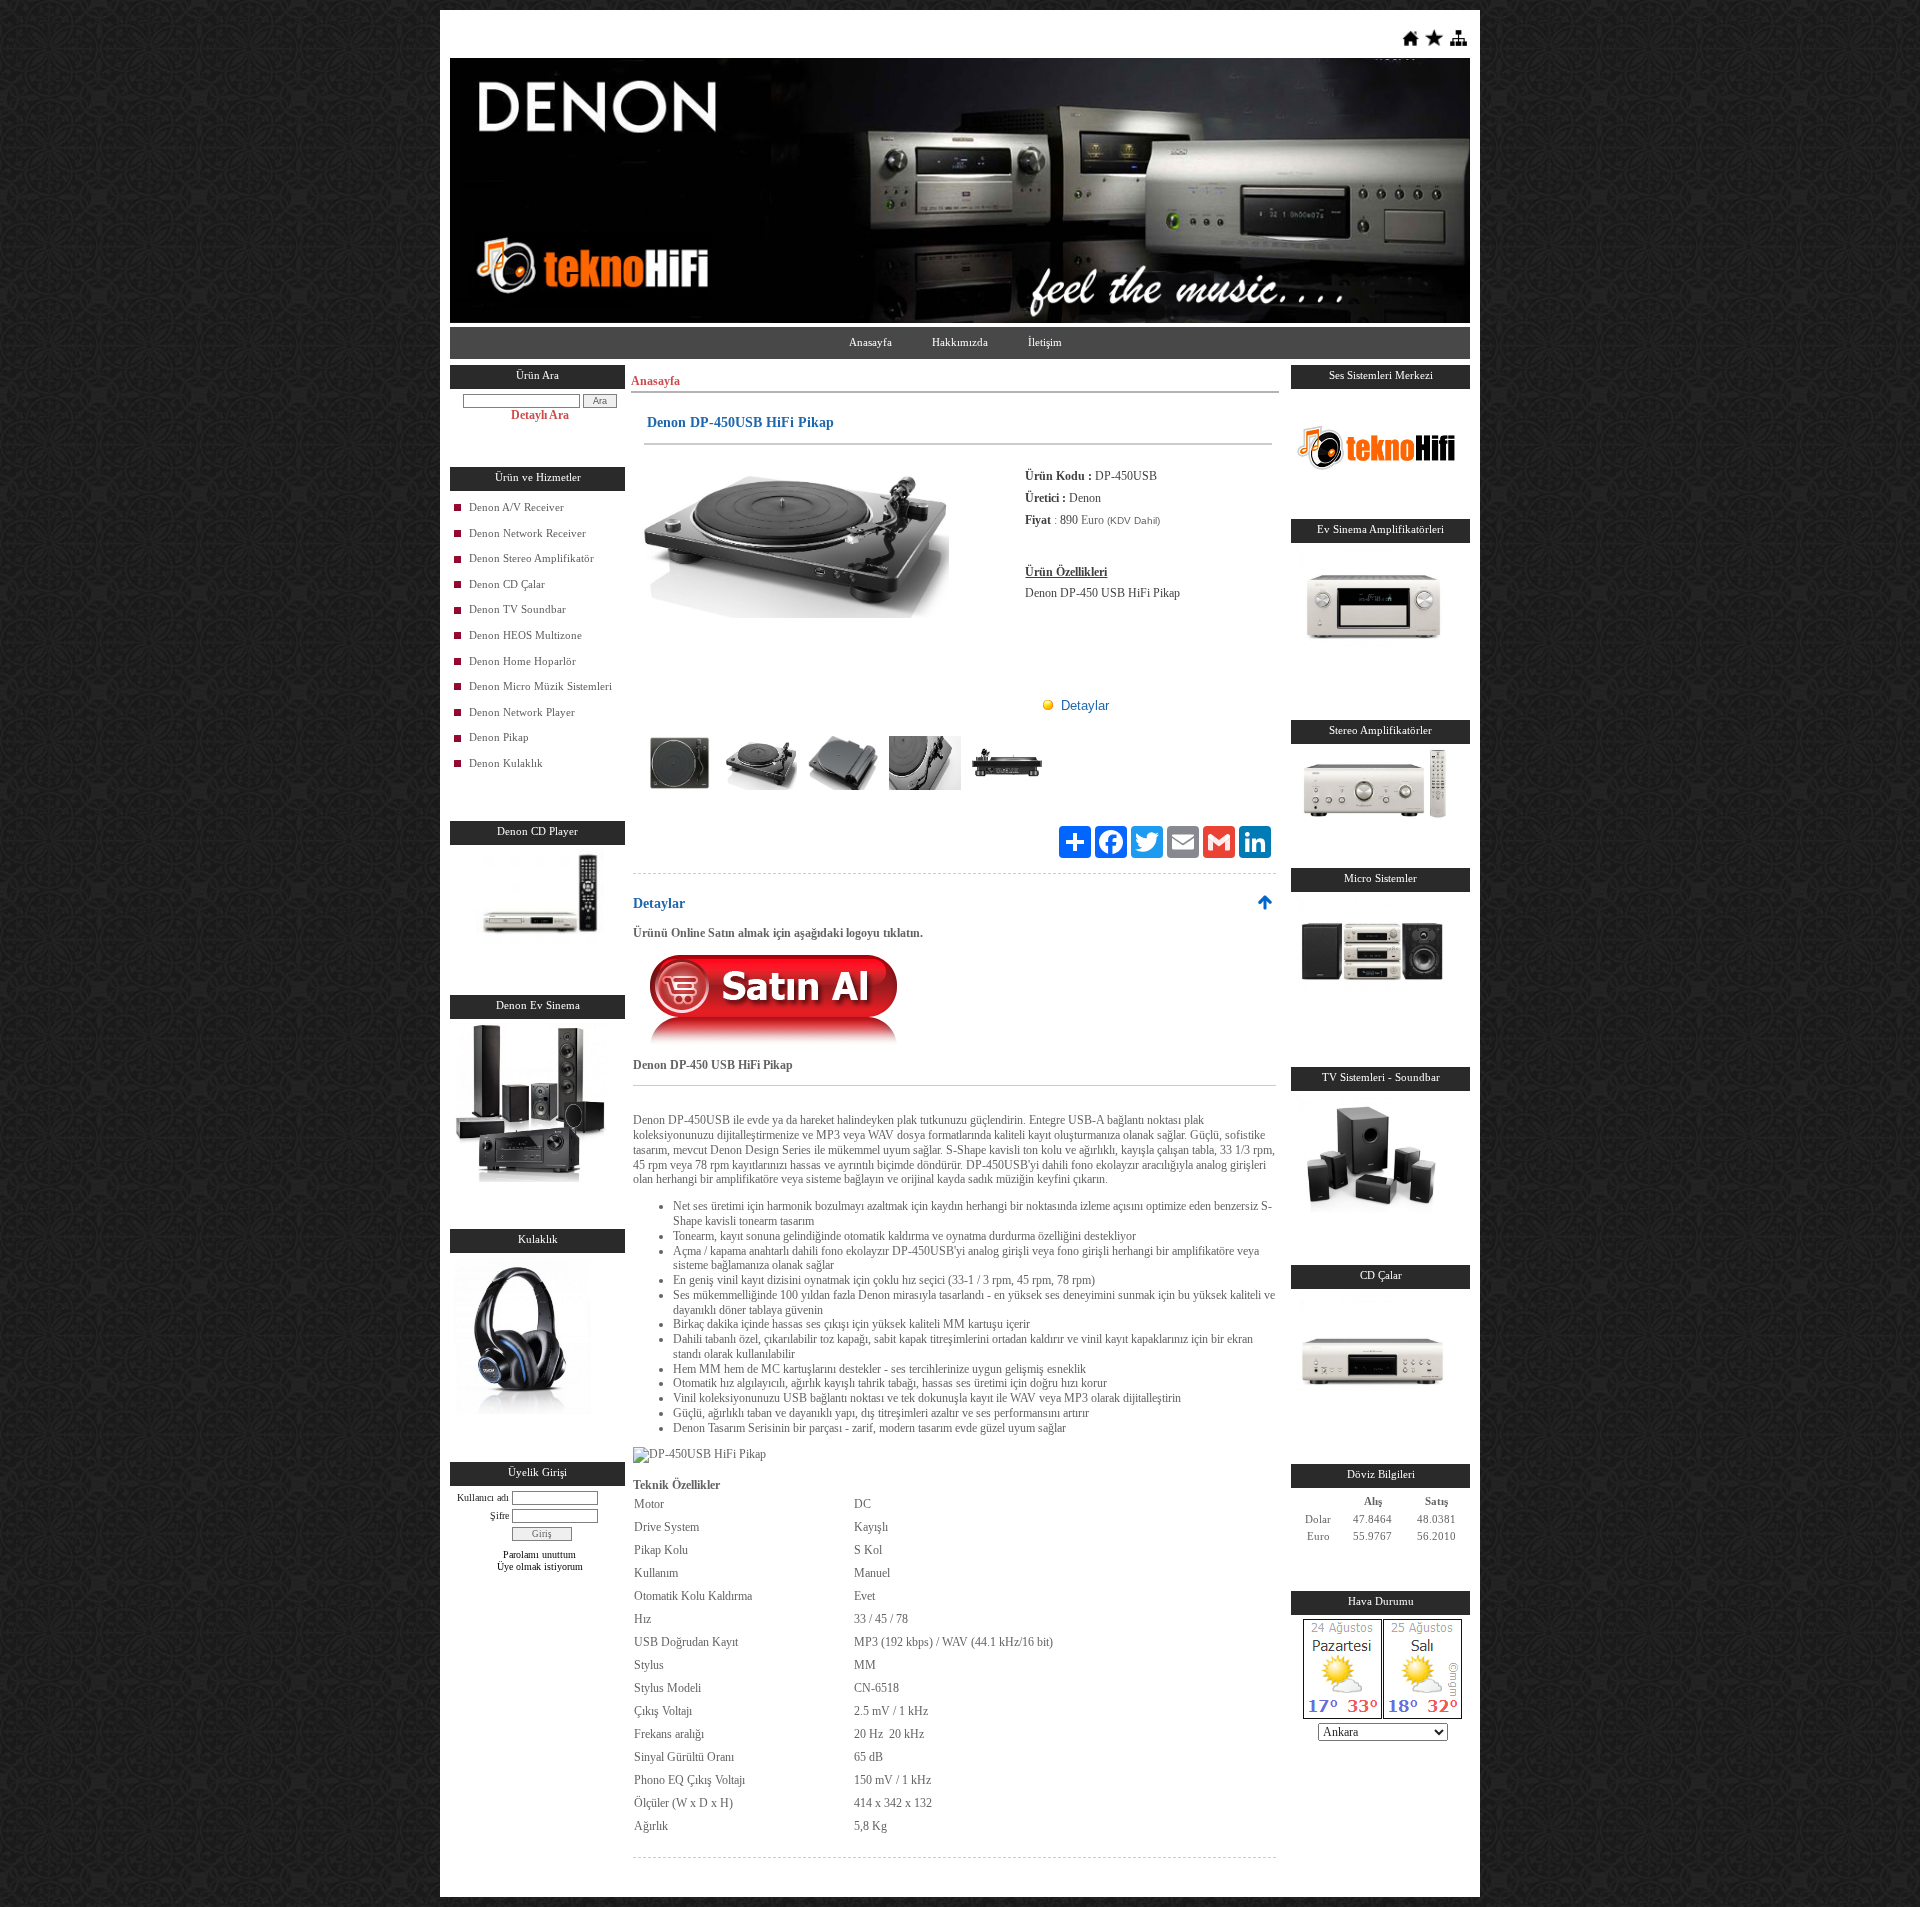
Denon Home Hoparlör (522, 661)
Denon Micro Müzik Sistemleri (540, 686)
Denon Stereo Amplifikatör (531, 558)
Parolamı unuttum (539, 1554)
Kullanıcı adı (483, 1497)
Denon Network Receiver (527, 533)
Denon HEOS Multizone (525, 635)
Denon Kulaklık (506, 763)
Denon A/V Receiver (516, 507)
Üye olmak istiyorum (540, 1566)
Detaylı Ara (540, 415)
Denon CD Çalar (507, 584)
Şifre (499, 1515)
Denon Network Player (522, 712)
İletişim (1045, 342)
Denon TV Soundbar (517, 609)
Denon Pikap (499, 737)
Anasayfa (870, 342)
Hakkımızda (960, 342)
